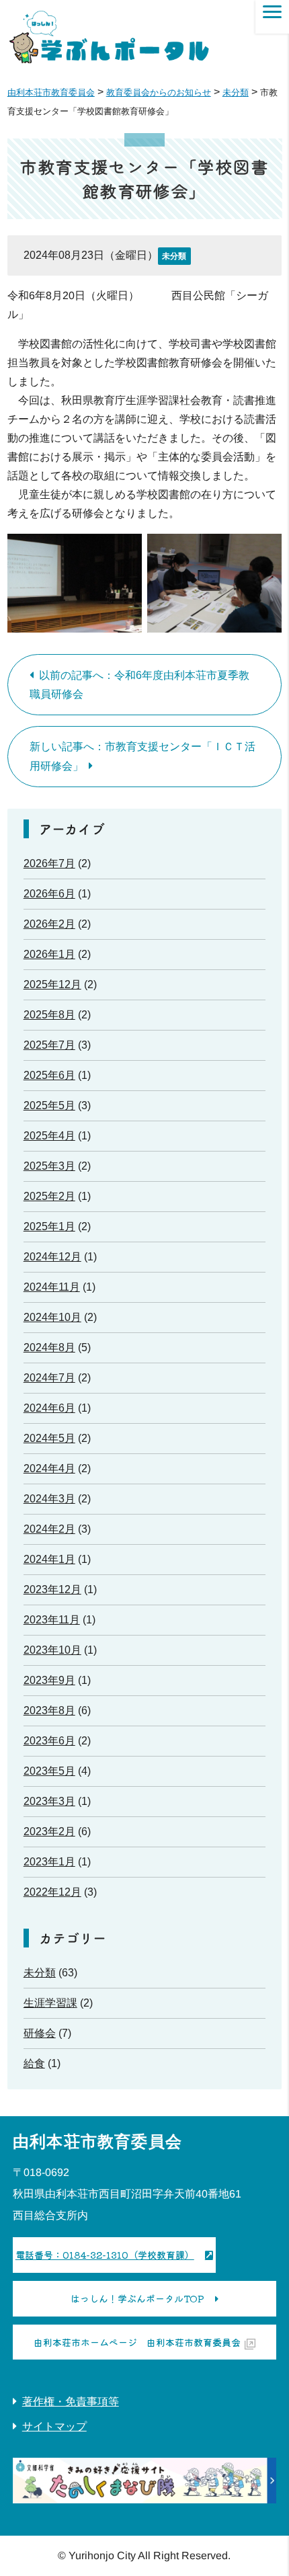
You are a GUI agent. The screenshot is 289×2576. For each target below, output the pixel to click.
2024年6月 (49, 1408)
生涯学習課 (50, 2003)
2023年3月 (49, 1801)
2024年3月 (49, 1499)
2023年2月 (49, 1832)
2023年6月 (49, 1741)
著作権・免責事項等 (71, 2402)
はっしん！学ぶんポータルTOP (137, 2298)
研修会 (40, 2033)
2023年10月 (52, 1650)
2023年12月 (52, 1589)
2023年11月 (52, 1620)
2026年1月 (49, 954)
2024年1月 (49, 1559)
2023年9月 (49, 1680)
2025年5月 (49, 1105)
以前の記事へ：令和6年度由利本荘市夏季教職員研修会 (139, 685)
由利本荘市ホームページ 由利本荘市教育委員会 (137, 2342)
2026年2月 (49, 924)
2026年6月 (49, 894)
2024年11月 (52, 1287)
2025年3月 (49, 1166)
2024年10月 (52, 1317)
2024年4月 (49, 1468)
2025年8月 (49, 1015)
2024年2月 (49, 1529)
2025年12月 (52, 984)
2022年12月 (52, 1892)
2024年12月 (52, 1257)
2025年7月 (49, 1045)
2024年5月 (49, 1438)
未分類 (174, 256)
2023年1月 (49, 1862)
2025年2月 (49, 1196)
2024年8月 (49, 1347)
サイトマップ (54, 2426)
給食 (34, 2063)
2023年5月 (49, 1771)
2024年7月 (49, 1378)
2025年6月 (49, 1075)
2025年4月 (49, 1136)
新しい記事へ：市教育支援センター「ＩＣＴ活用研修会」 (142, 756)
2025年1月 (49, 1226)
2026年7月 (49, 863)
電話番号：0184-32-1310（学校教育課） (105, 2255)
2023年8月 (49, 1710)
